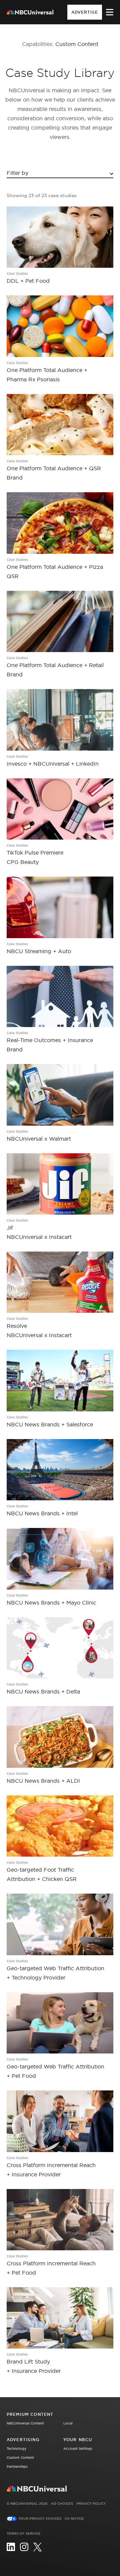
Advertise (85, 12)
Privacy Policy (91, 2504)
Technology (16, 2449)
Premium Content (30, 2414)
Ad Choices (62, 2504)
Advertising (23, 2440)
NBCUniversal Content (25, 2423)
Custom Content (20, 2458)
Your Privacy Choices (40, 2519)
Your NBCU (78, 2440)
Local (68, 2423)
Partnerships (17, 2467)
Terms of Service (24, 2534)
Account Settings (78, 2449)
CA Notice (74, 2519)
